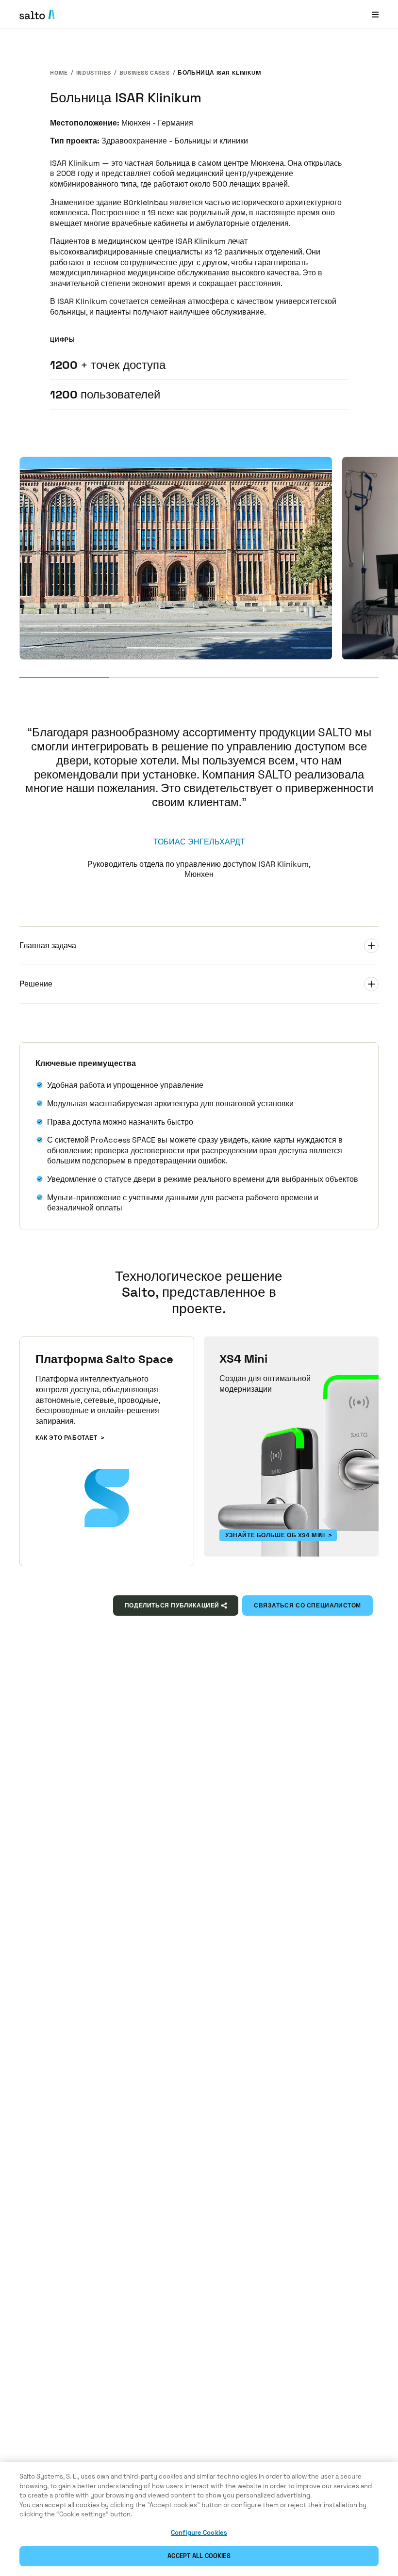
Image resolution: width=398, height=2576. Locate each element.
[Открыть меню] (375, 14)
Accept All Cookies (199, 2556)
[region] (199, 2519)
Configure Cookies (199, 2533)
